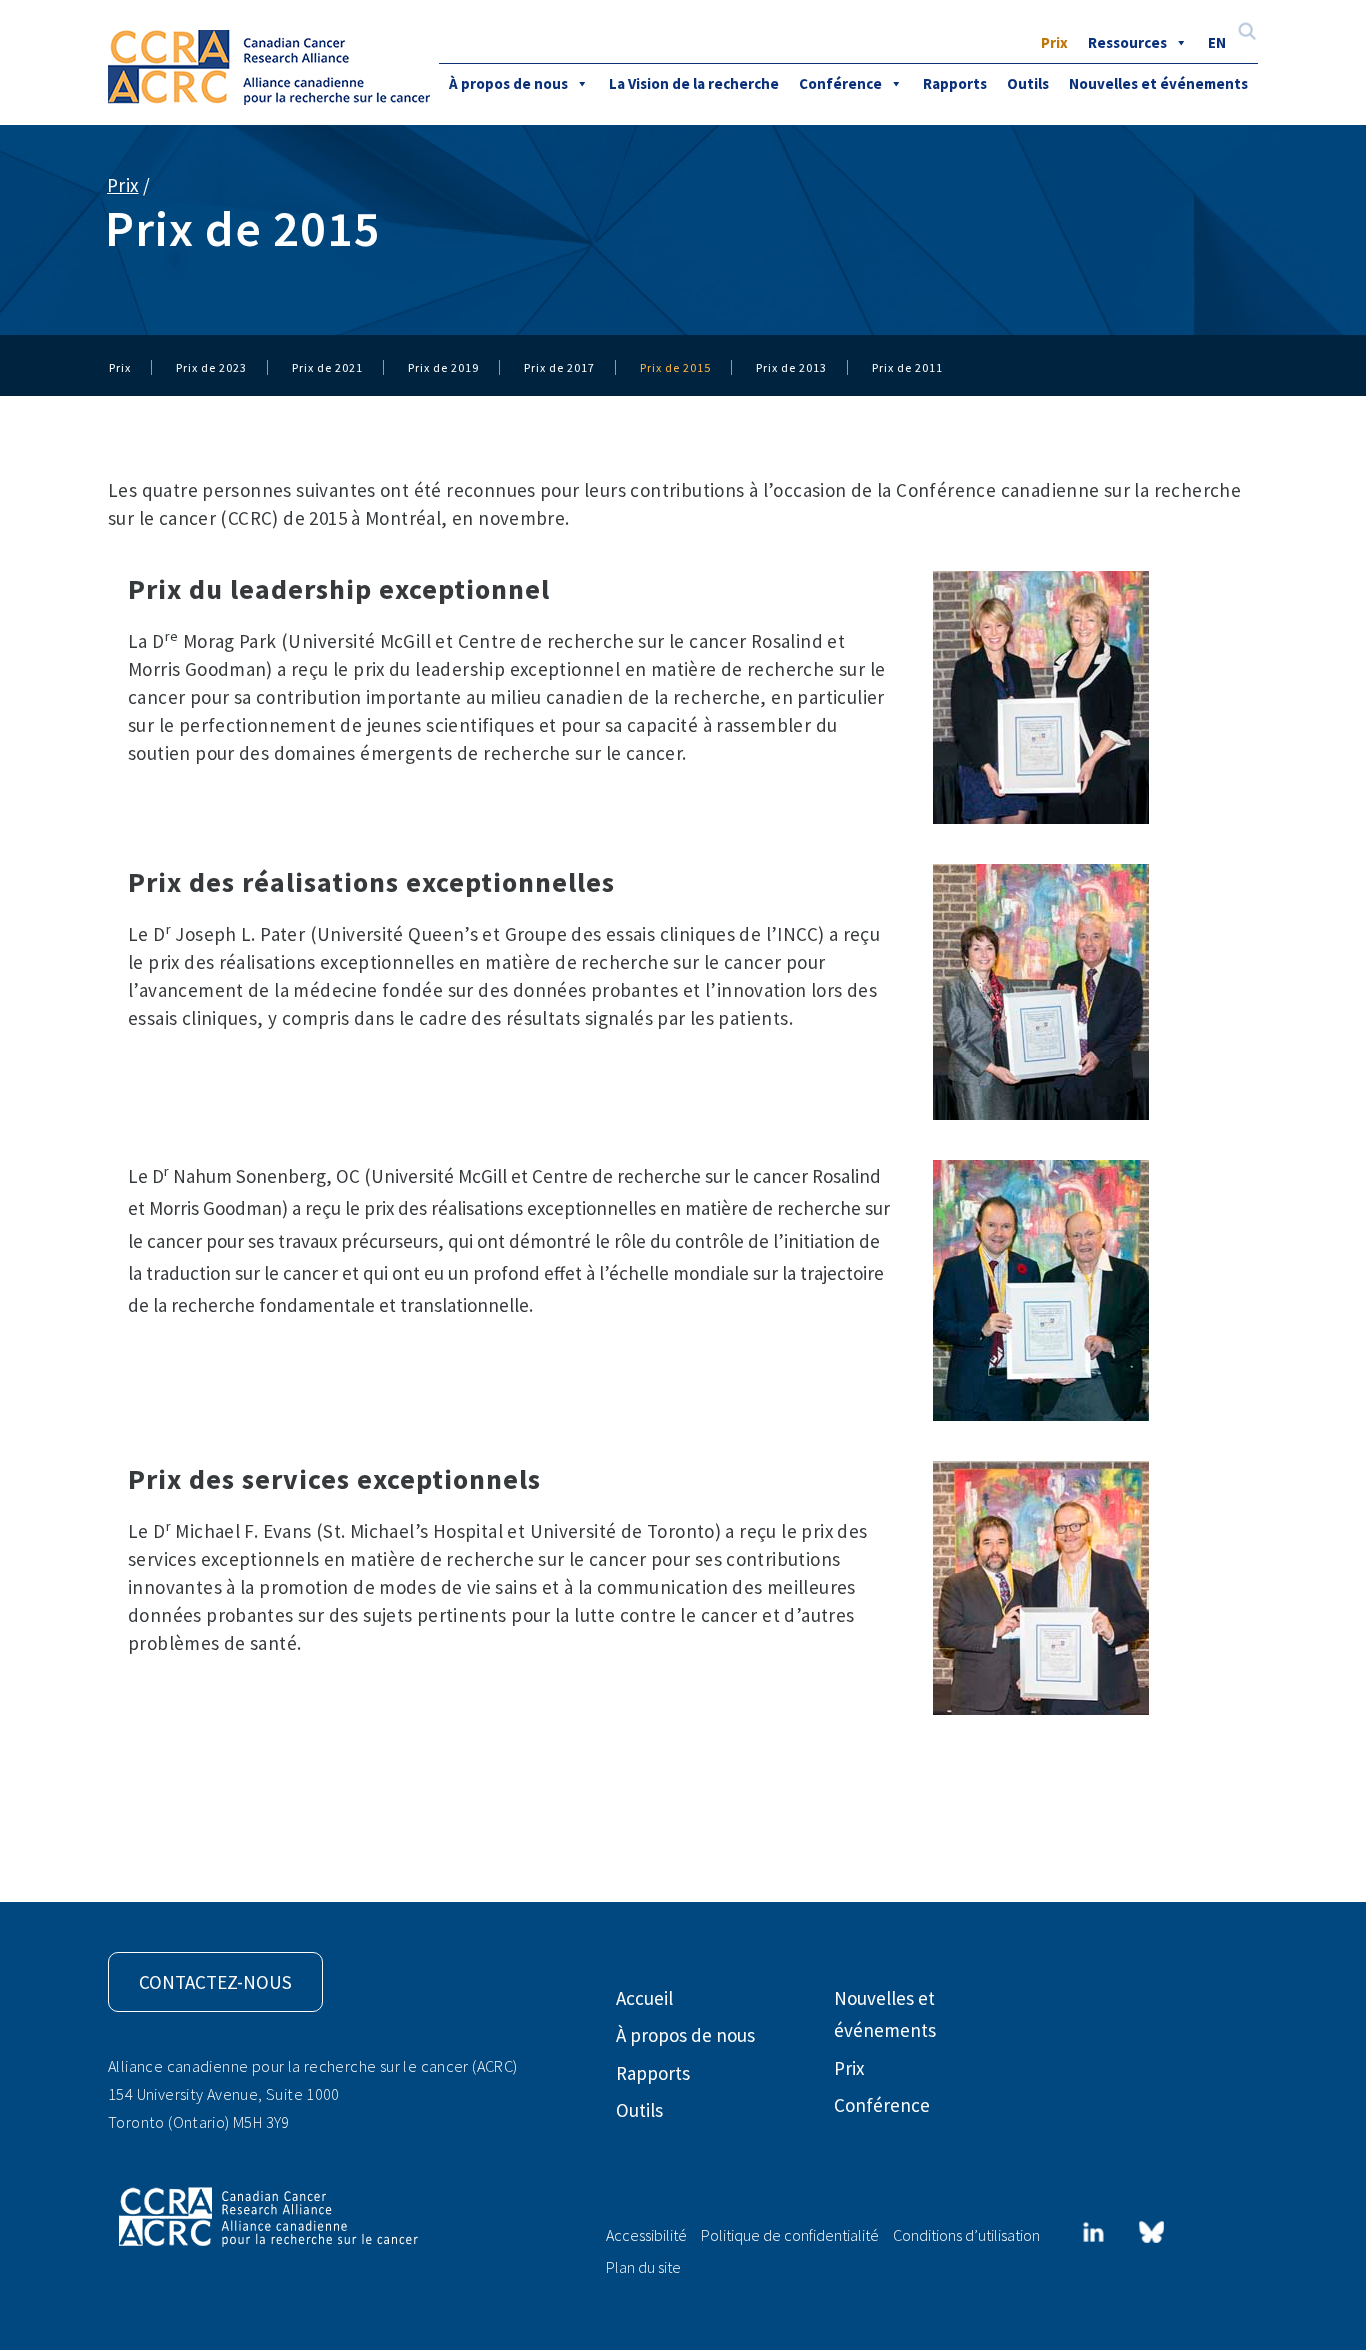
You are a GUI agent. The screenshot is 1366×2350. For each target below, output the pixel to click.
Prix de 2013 (791, 367)
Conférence (840, 83)
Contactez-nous (215, 1982)
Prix (1054, 42)
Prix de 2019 (443, 367)
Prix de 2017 (559, 367)
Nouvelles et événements (1158, 83)
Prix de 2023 (211, 367)
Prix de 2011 (907, 367)
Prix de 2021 (327, 367)
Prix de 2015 (675, 367)
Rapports (955, 83)
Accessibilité (646, 2235)
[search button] (1247, 33)
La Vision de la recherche (694, 83)
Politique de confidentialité (790, 2235)
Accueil (644, 1998)
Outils (1028, 83)
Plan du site (643, 2267)
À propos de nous (508, 83)
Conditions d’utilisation (966, 2235)
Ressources (1127, 42)
